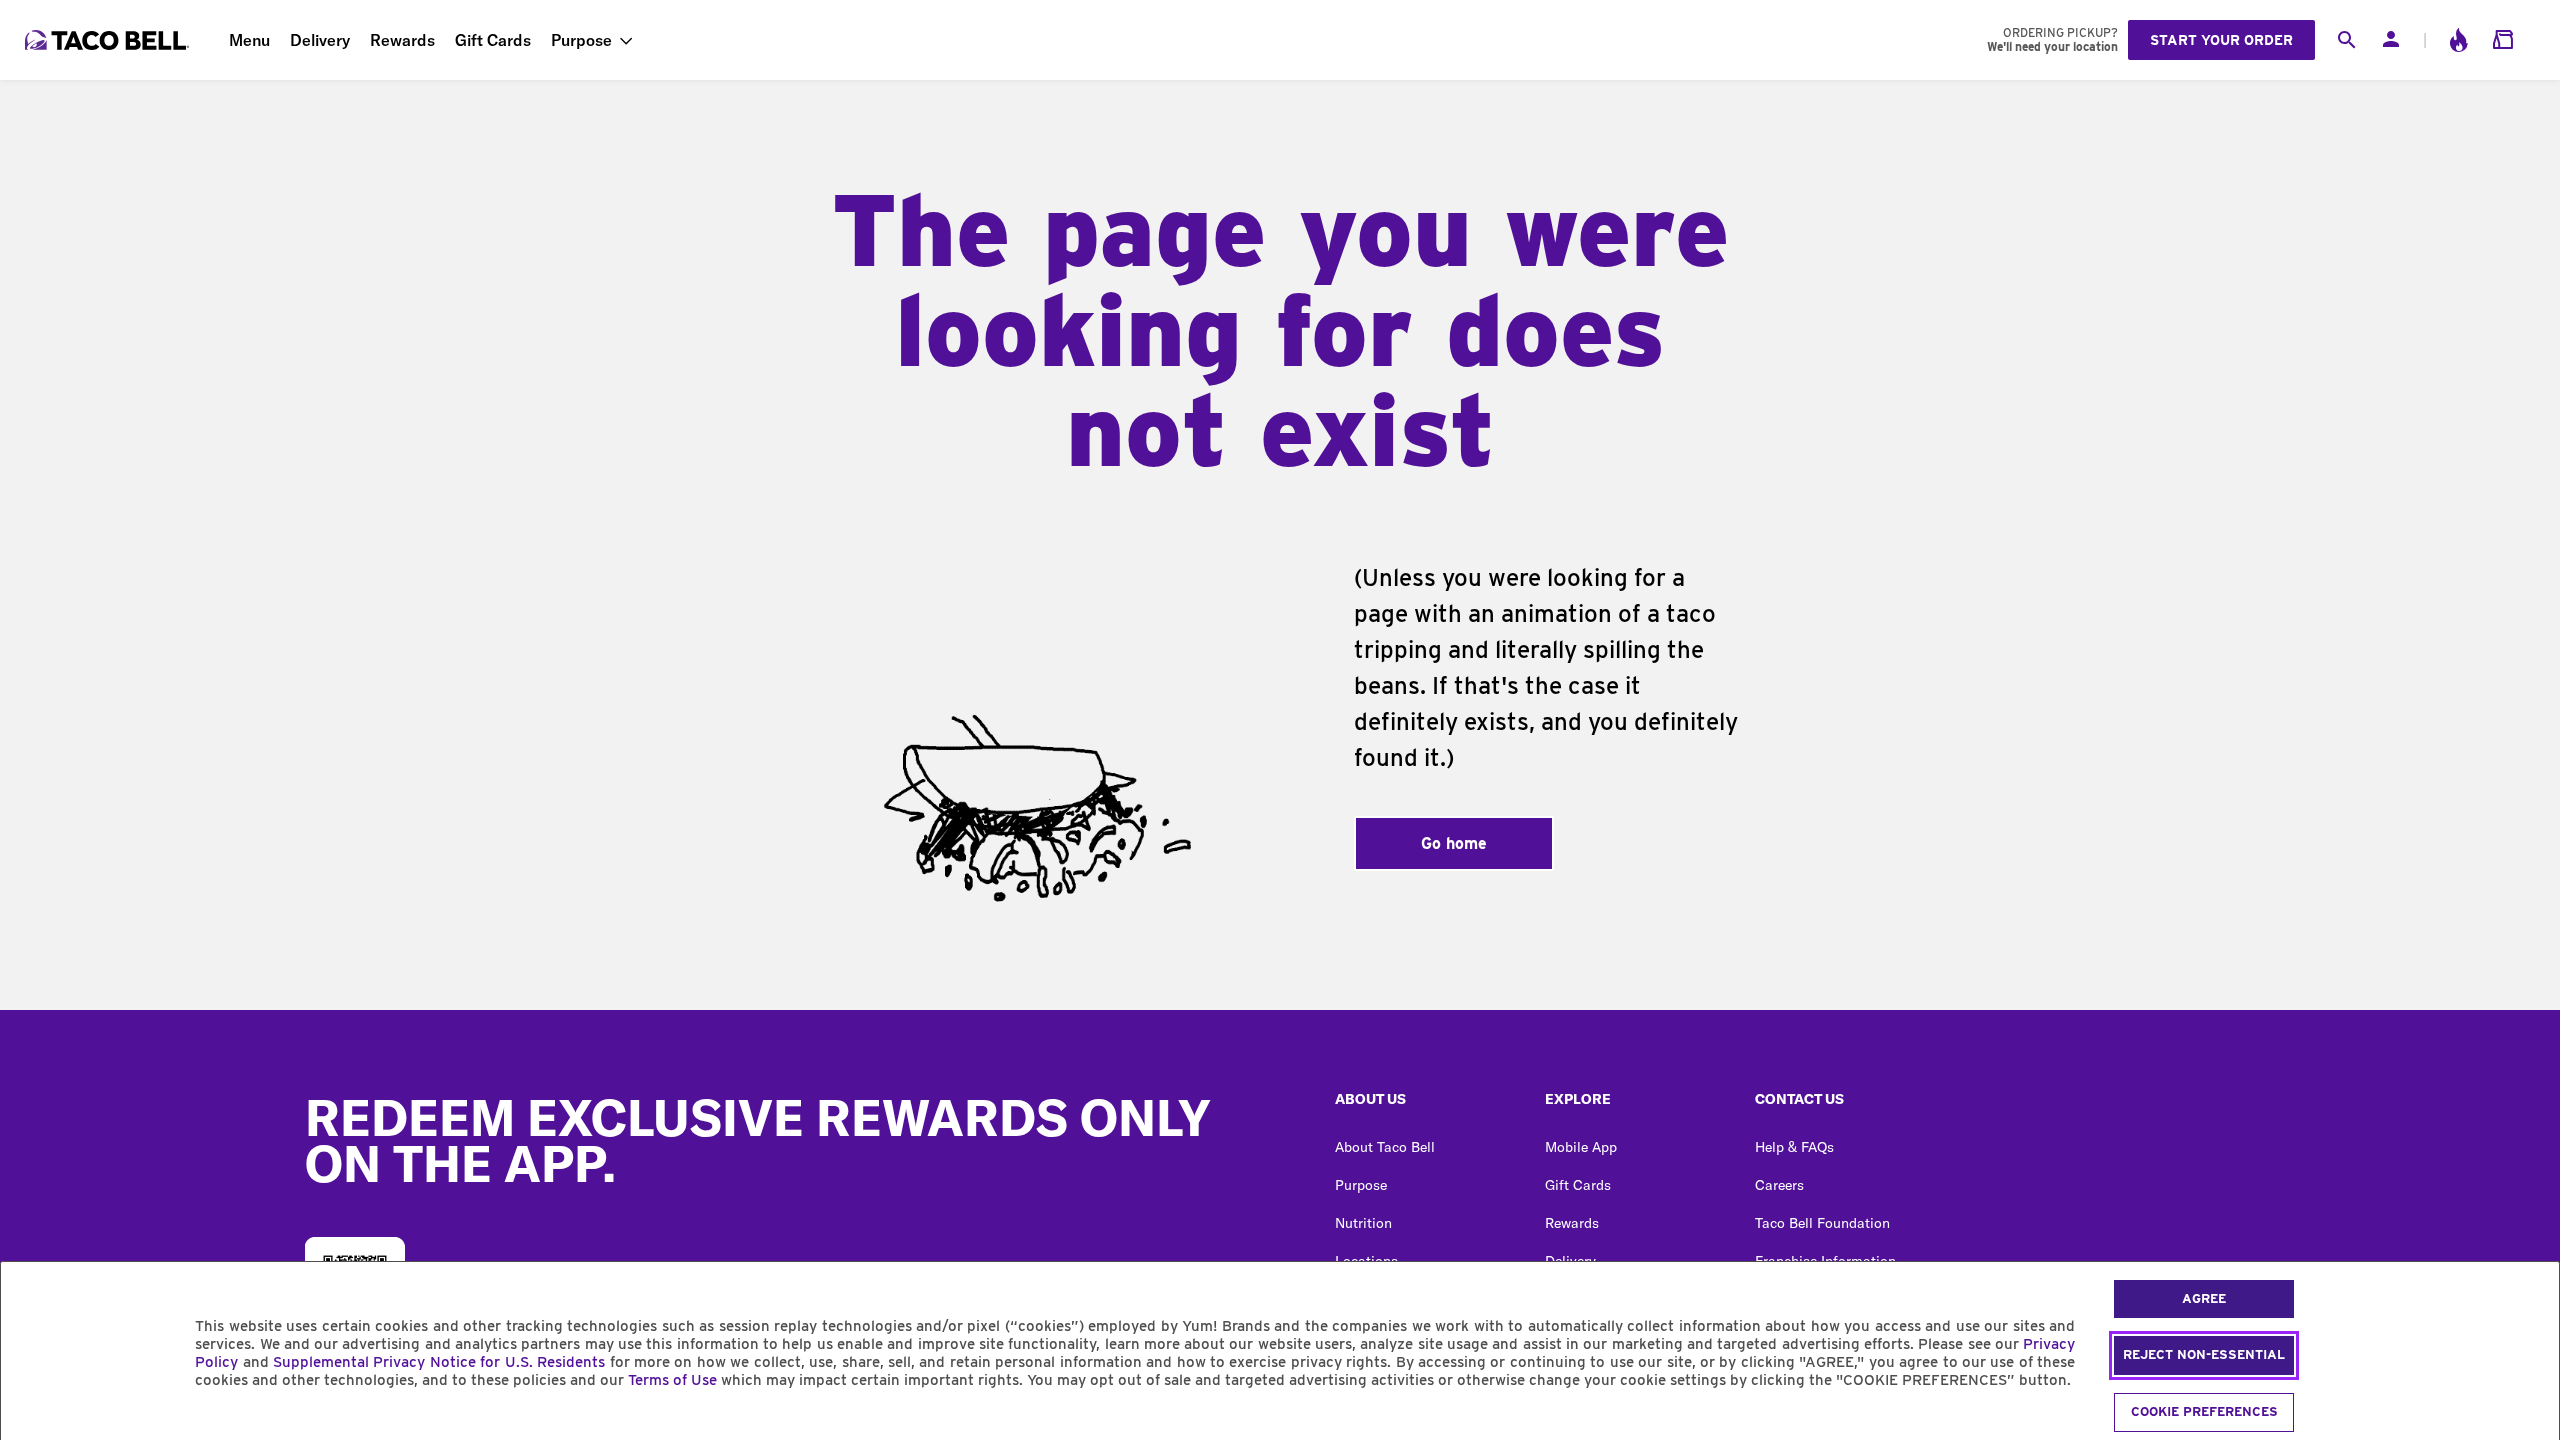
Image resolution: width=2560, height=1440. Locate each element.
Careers (1779, 1185)
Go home (1454, 843)
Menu (249, 40)
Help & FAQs (1794, 1147)
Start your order (2221, 40)
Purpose (581, 40)
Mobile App (1581, 1147)
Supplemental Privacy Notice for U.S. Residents (439, 1362)
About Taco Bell (1385, 1147)
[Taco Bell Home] (109, 40)
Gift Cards (493, 40)
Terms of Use (672, 1380)
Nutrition (1363, 1223)
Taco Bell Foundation (1822, 1223)
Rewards (402, 40)
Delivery (320, 40)
